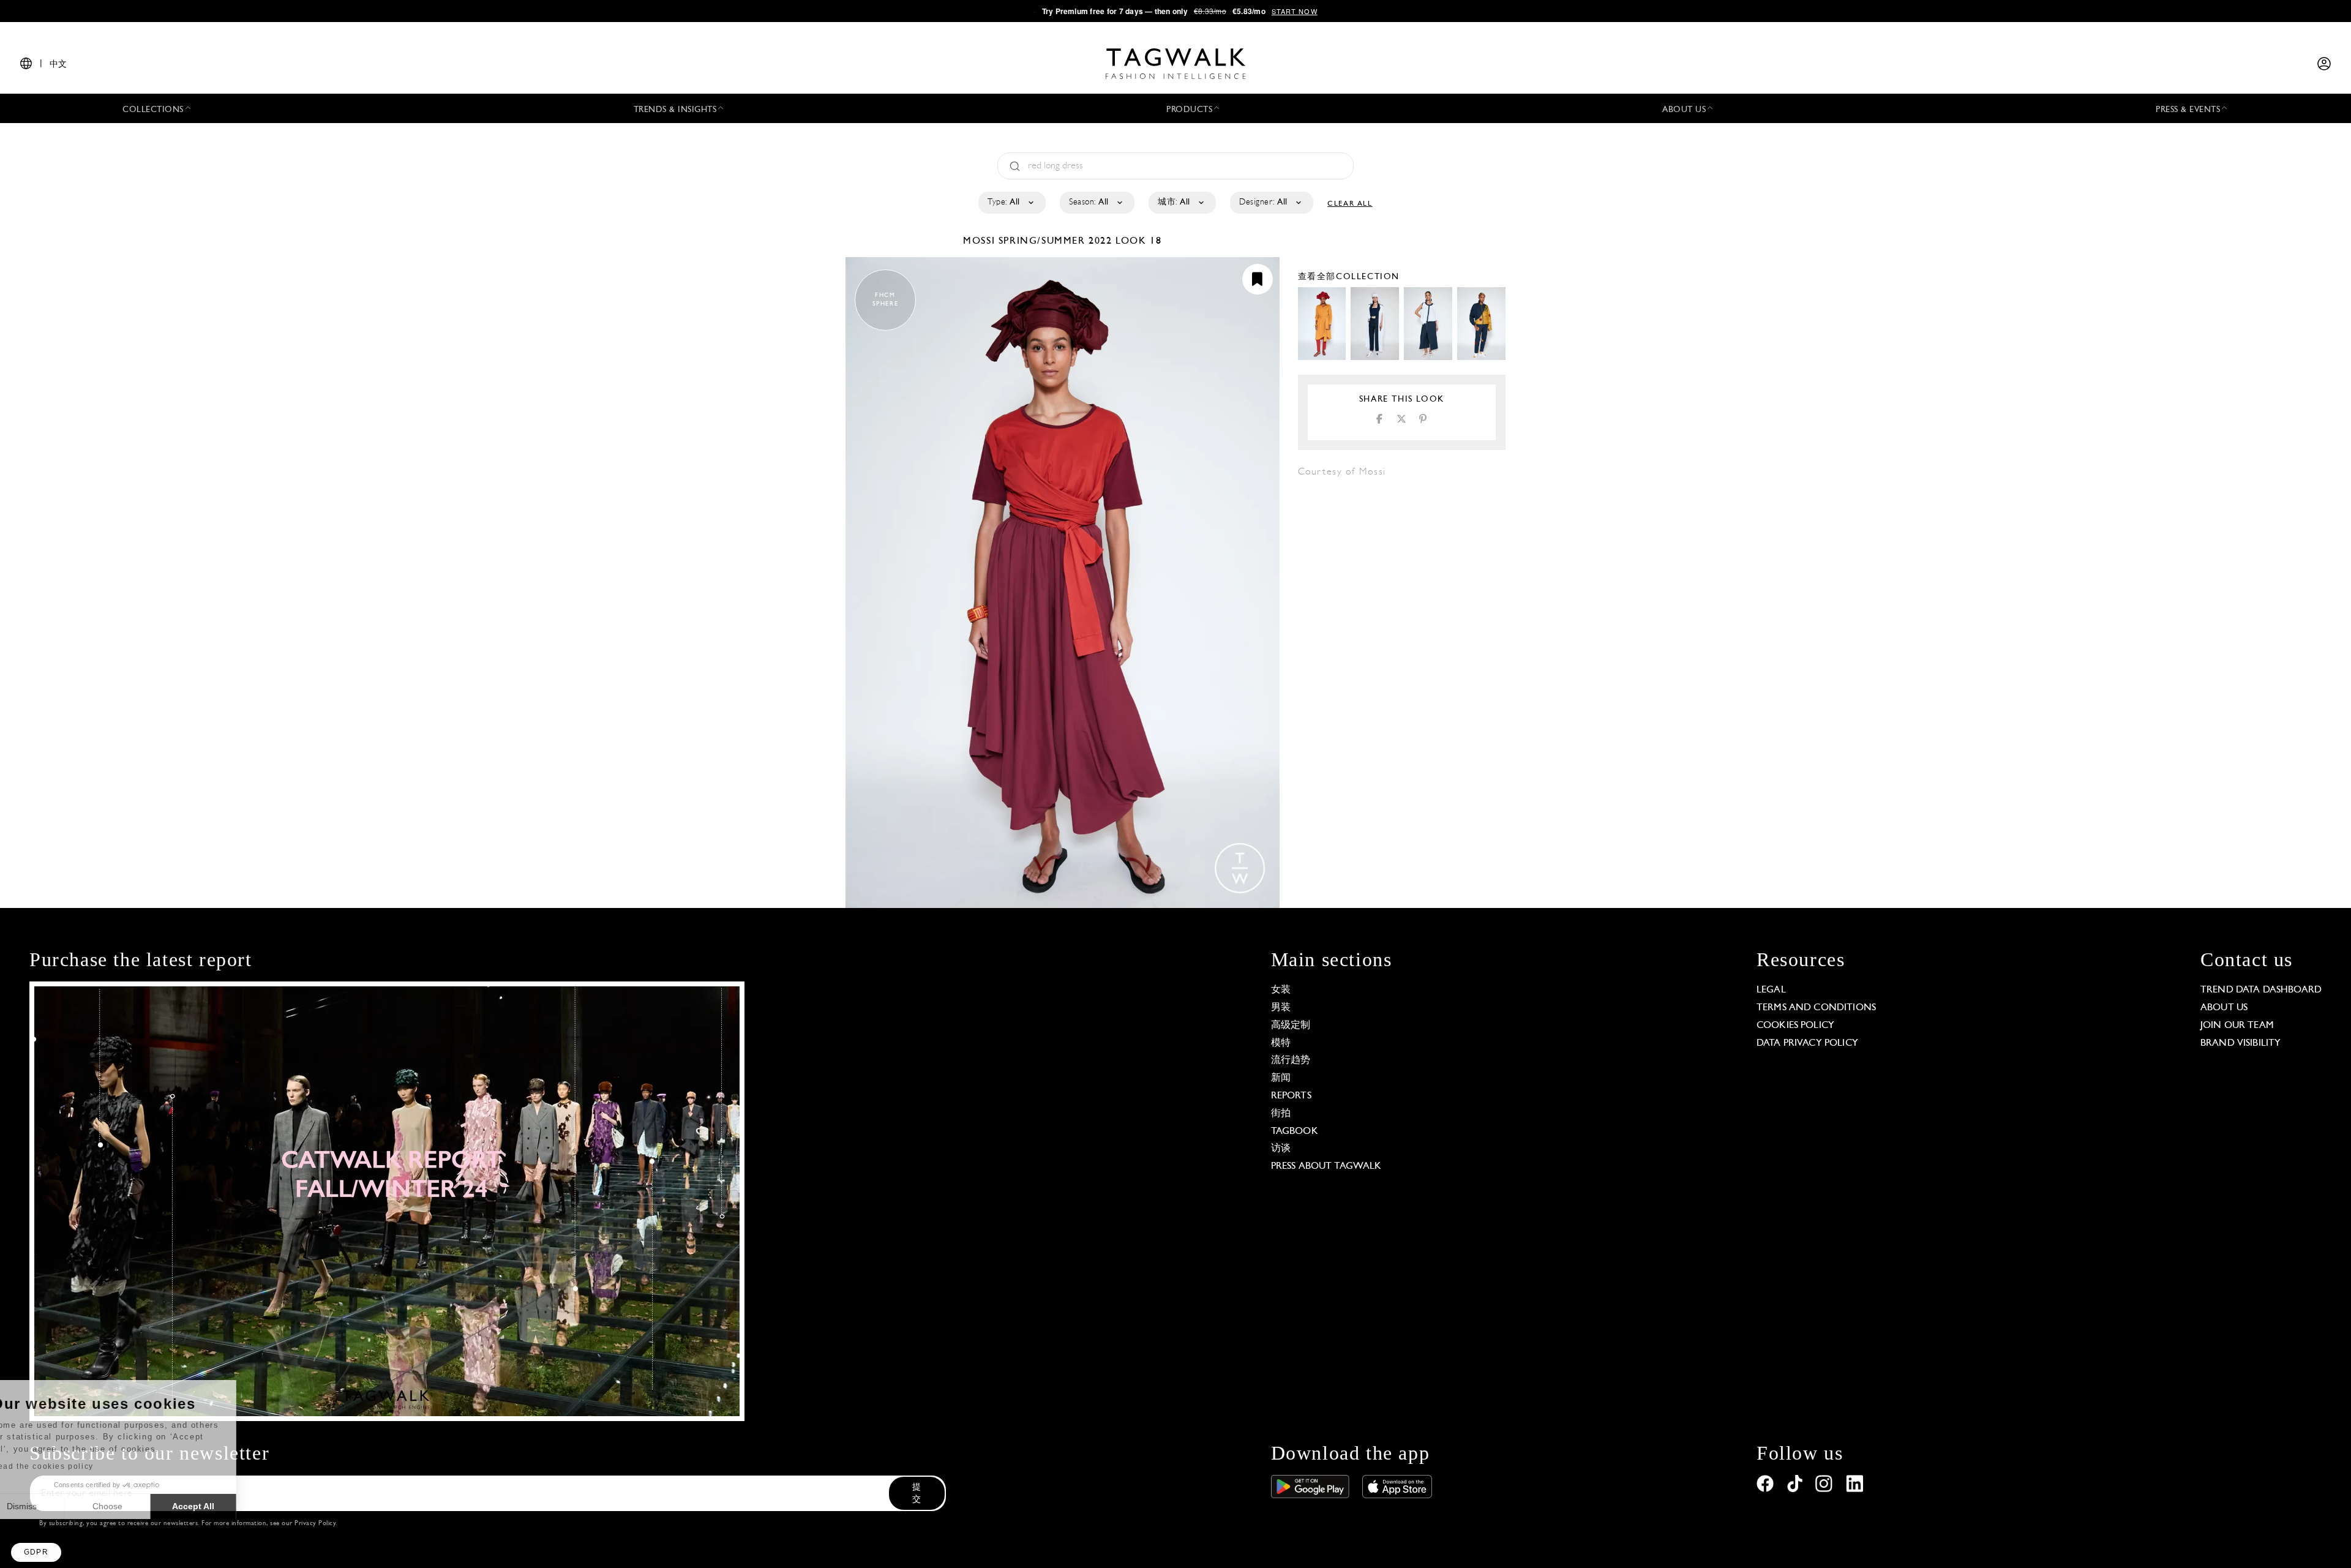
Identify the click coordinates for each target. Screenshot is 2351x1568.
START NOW (1295, 11)
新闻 (1281, 1078)
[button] (36, 1552)
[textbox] (1011, 203)
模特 (1281, 1043)
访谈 (1281, 1149)
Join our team (2237, 1026)
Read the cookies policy (76, 1466)
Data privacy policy (1807, 1043)
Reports (1291, 1096)
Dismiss (55, 1506)
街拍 (1281, 1114)
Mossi (981, 241)
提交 (917, 1494)
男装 (1281, 1008)
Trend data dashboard (2261, 990)
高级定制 (1291, 1026)
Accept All (227, 1506)
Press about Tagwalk (1326, 1166)
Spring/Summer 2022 (1056, 241)
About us (2224, 1008)
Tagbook (1295, 1131)
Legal (1771, 990)
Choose (141, 1506)
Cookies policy (1795, 1026)
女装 (1281, 990)
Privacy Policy (315, 1524)
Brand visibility (2240, 1043)
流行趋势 (1291, 1060)
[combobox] (1011, 203)
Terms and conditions (1816, 1008)
